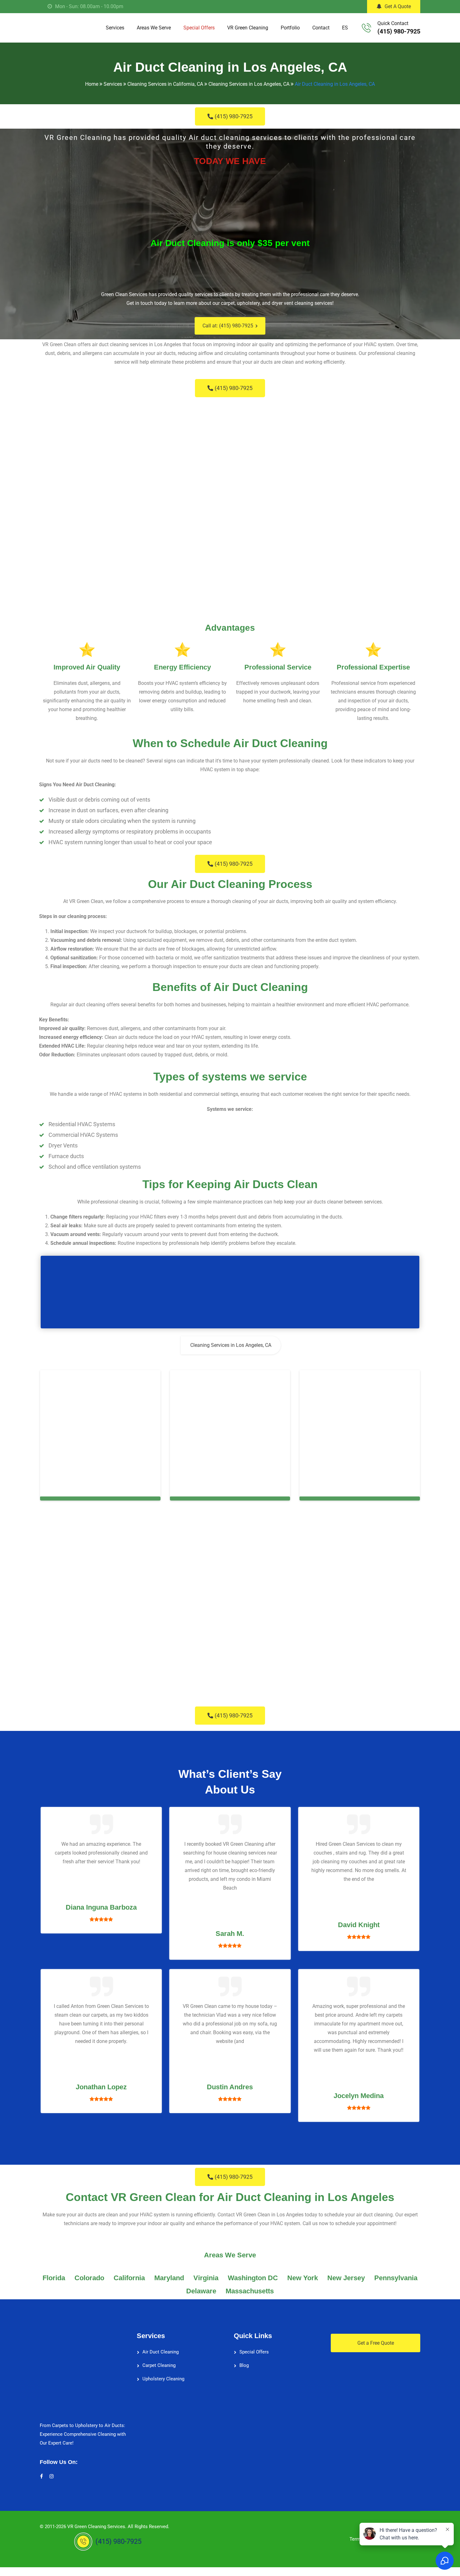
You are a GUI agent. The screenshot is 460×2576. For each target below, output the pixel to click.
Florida (54, 2278)
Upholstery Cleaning (163, 2379)
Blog (244, 2365)
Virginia (206, 2278)
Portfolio (290, 28)
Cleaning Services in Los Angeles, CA (231, 1345)
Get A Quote (398, 6)
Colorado (89, 2278)
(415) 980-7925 (399, 31)
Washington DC (253, 2278)
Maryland (169, 2278)
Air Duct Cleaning (161, 2352)
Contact (321, 28)
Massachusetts (250, 2291)
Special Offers (199, 28)
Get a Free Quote (376, 2343)
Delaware (201, 2291)
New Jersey (346, 2278)
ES (345, 28)
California (129, 2278)
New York (303, 2278)
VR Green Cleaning (248, 28)
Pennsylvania (396, 2278)
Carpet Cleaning (159, 2365)
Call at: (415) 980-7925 (228, 326)
